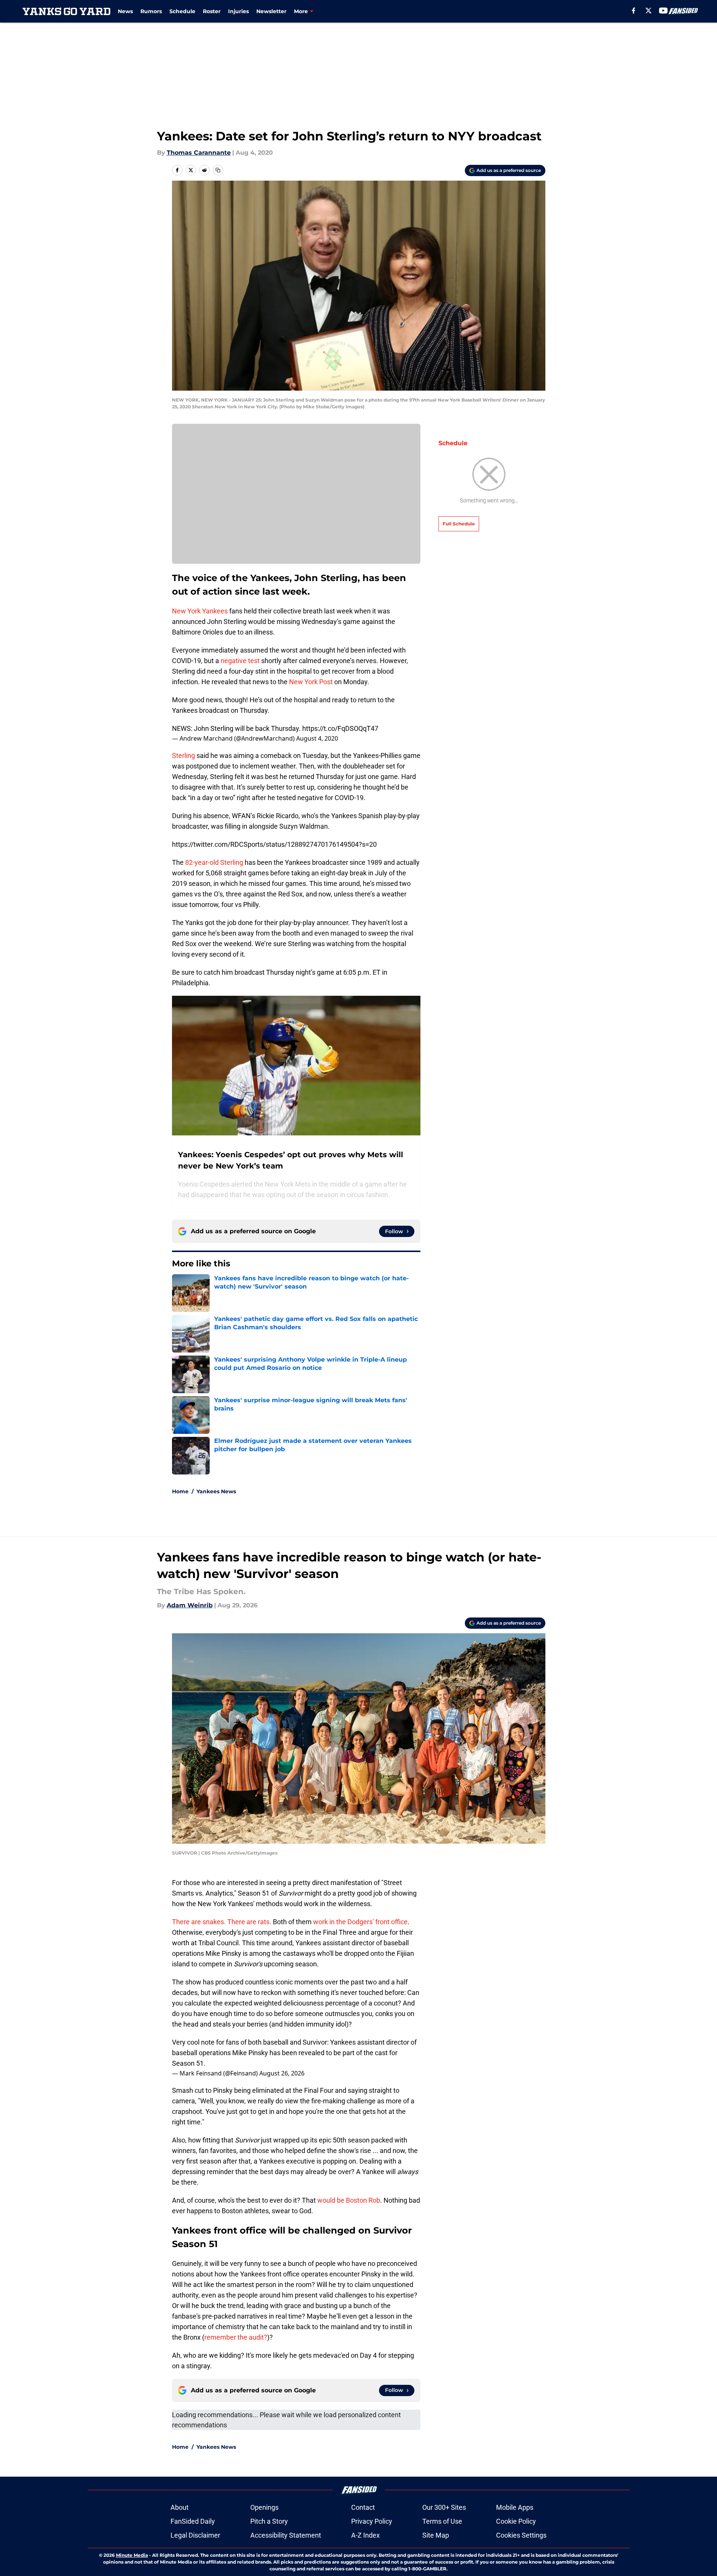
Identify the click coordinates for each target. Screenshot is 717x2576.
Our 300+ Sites (444, 2507)
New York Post (311, 682)
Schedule (182, 11)
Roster (212, 11)
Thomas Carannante (199, 153)
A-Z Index (365, 2535)
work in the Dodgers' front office (360, 1922)
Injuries (238, 11)
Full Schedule (459, 524)
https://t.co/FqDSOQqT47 (340, 728)
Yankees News (216, 1491)
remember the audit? (236, 2337)
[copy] (218, 170)
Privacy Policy (372, 2521)
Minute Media (132, 2555)
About (180, 2507)
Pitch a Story (269, 2521)
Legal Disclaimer (195, 2535)
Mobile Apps (515, 2507)
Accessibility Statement (286, 2535)
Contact (363, 2507)
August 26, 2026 (282, 2073)
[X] (648, 11)
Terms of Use (442, 2521)
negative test (240, 661)
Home (180, 1491)
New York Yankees (200, 611)
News (125, 11)
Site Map (436, 2535)
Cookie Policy (516, 2521)
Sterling (183, 755)
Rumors (151, 11)
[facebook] (634, 11)
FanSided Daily (193, 2521)
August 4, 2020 (317, 738)
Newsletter (271, 11)
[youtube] (663, 11)
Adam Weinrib (190, 1605)
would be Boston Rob (349, 2200)
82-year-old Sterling (214, 862)
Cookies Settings (521, 2535)
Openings (264, 2507)
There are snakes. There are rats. (222, 1922)
